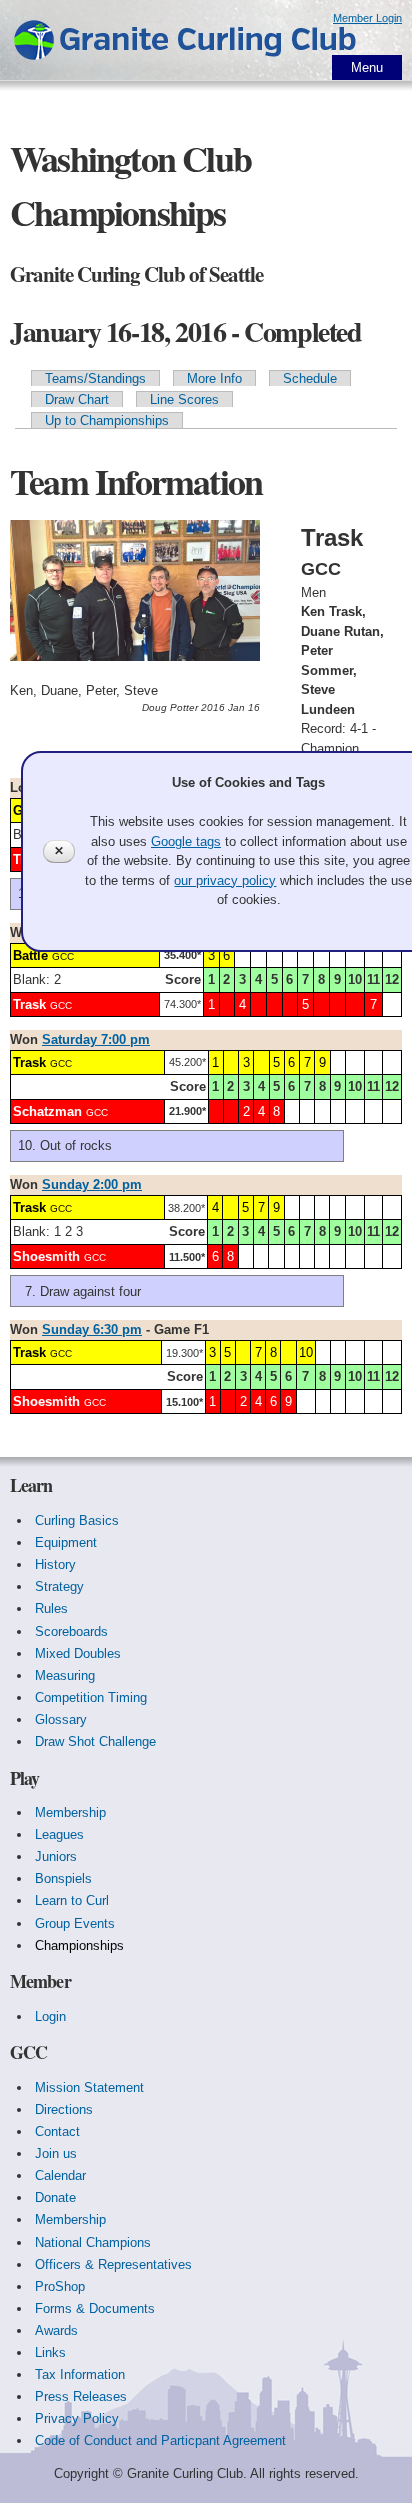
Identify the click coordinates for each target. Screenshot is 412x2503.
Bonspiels (63, 1878)
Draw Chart (77, 399)
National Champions (93, 2242)
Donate (55, 2197)
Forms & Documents (95, 2308)
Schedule (310, 378)
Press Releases (81, 2396)
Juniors (56, 1856)
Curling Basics (77, 1520)
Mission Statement (89, 2087)
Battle (30, 955)
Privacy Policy (77, 2418)
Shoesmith (46, 1256)
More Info (214, 378)
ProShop (60, 2286)
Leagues (59, 1834)
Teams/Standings (95, 378)
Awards (56, 2330)
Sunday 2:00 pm (92, 1184)
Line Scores (184, 399)
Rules (51, 1608)
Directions (64, 2109)
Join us (56, 2153)
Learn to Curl (72, 1900)
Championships (79, 1945)
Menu (367, 67)
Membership (70, 1812)
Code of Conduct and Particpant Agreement (160, 2440)
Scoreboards (71, 1631)
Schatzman (47, 1111)
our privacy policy (225, 880)
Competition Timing (91, 1697)
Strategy (59, 1586)
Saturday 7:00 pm (96, 1039)
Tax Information (80, 2374)
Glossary (61, 1719)
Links (50, 2352)
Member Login (367, 18)
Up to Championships (107, 420)
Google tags (186, 841)
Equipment (66, 1542)
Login (50, 2016)
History (55, 1564)
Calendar (60, 2175)
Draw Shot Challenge (95, 1741)
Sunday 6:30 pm (92, 1329)
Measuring (65, 1675)
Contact (57, 2131)
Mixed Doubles (78, 1653)
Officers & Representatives (113, 2264)
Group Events (75, 1923)
